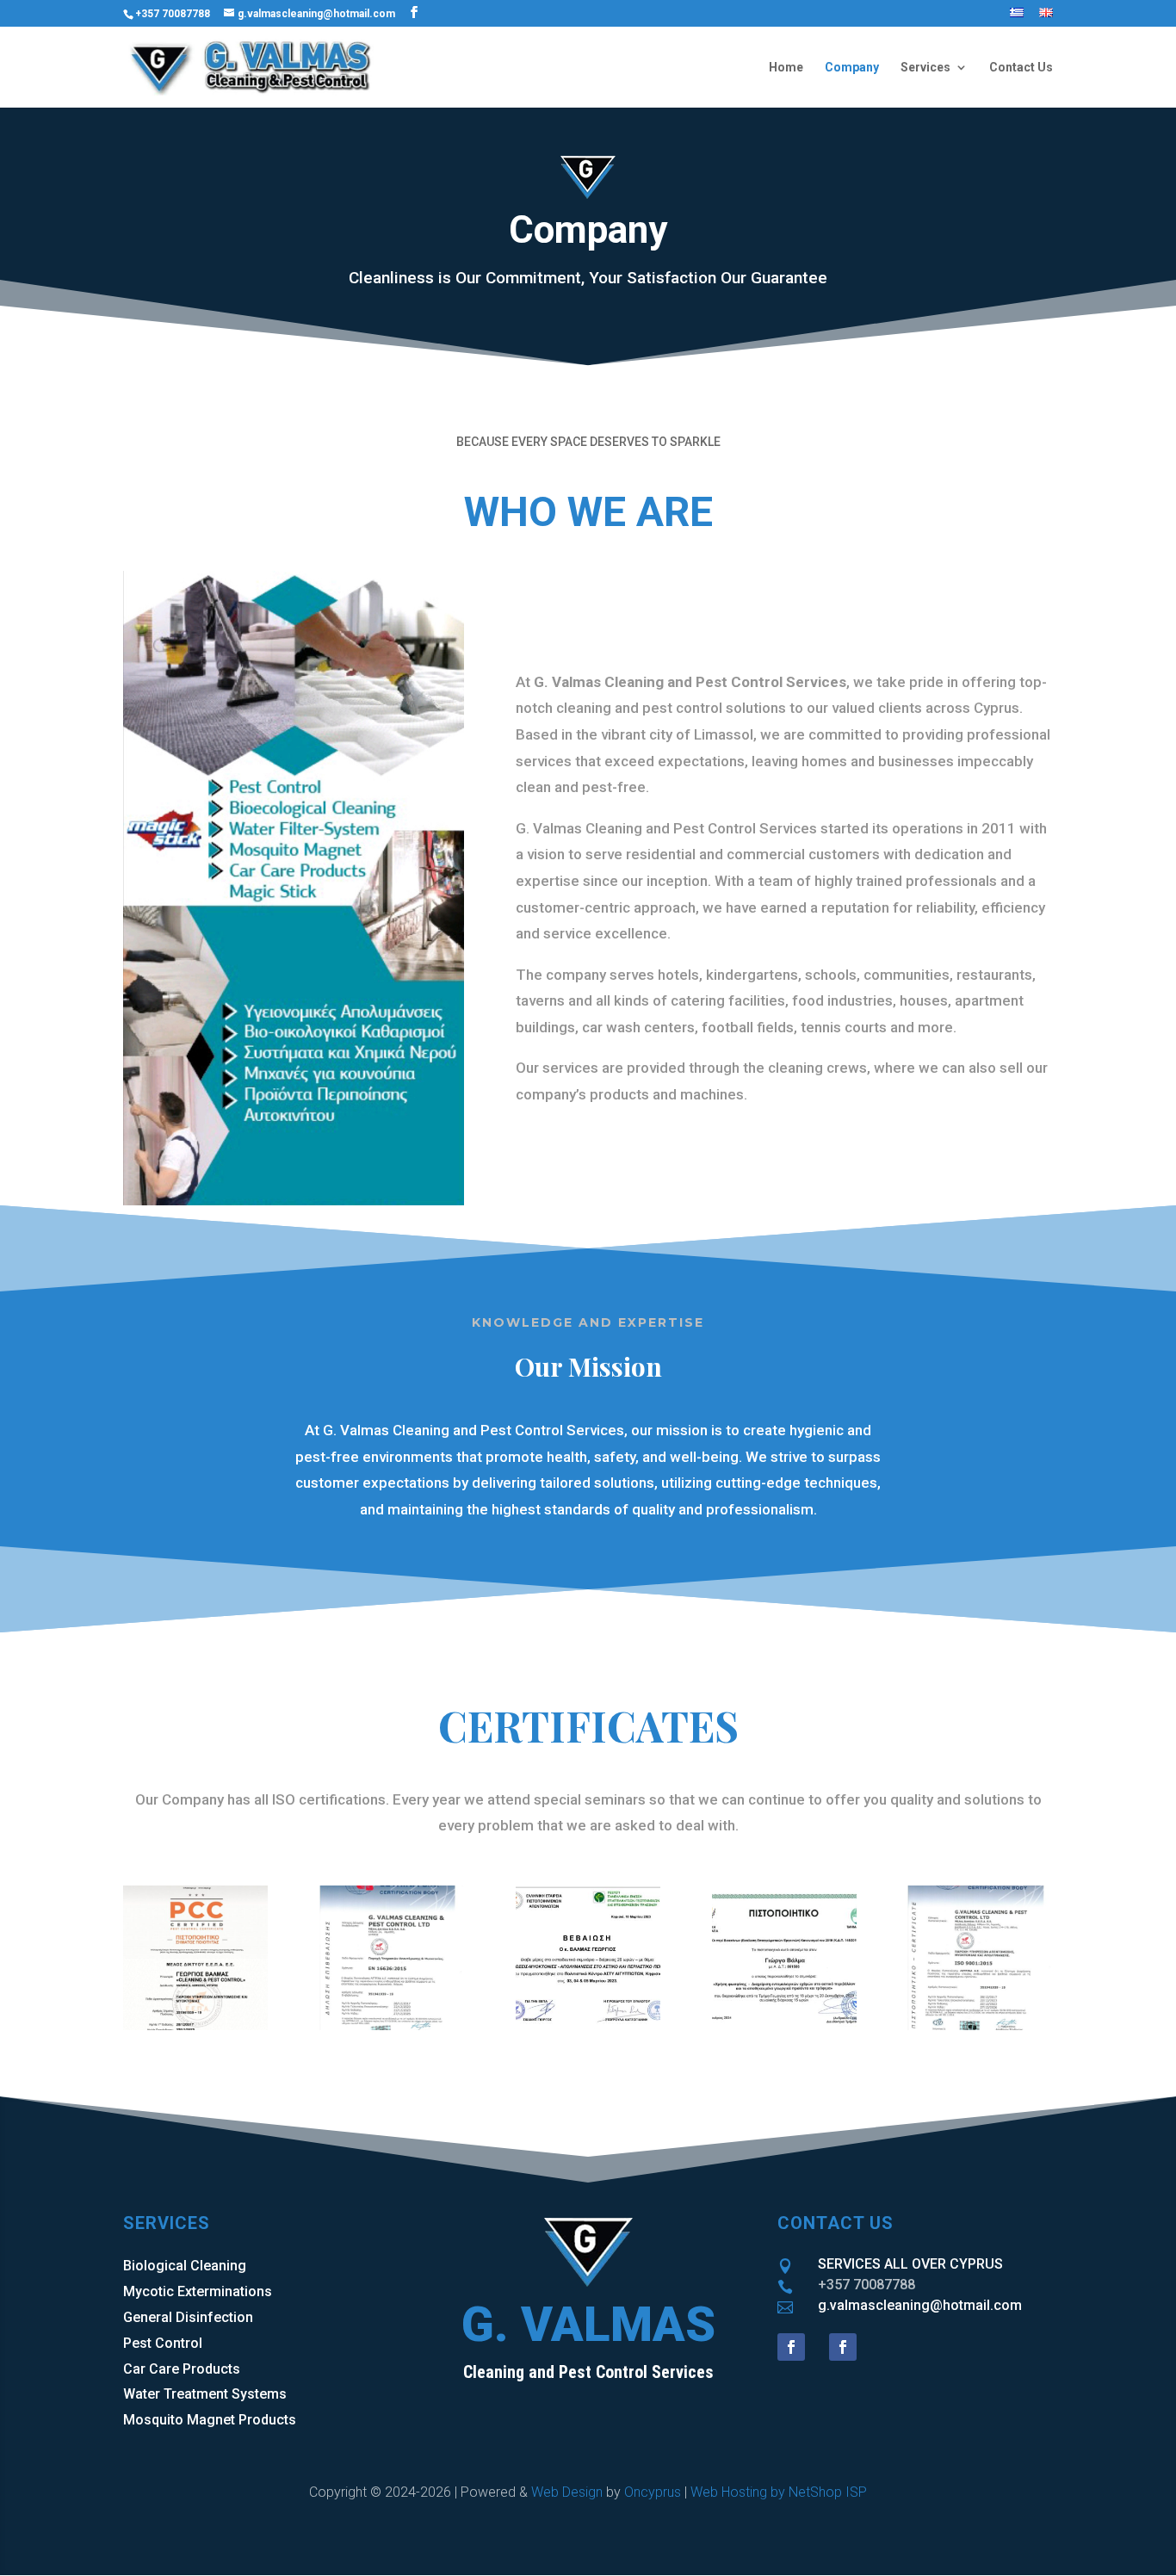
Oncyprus (653, 2492)
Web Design (567, 2492)
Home (786, 68)
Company (852, 68)
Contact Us (1021, 68)
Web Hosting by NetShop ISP (779, 2492)
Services (925, 68)
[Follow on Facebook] (791, 2347)
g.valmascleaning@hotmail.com (920, 2305)
